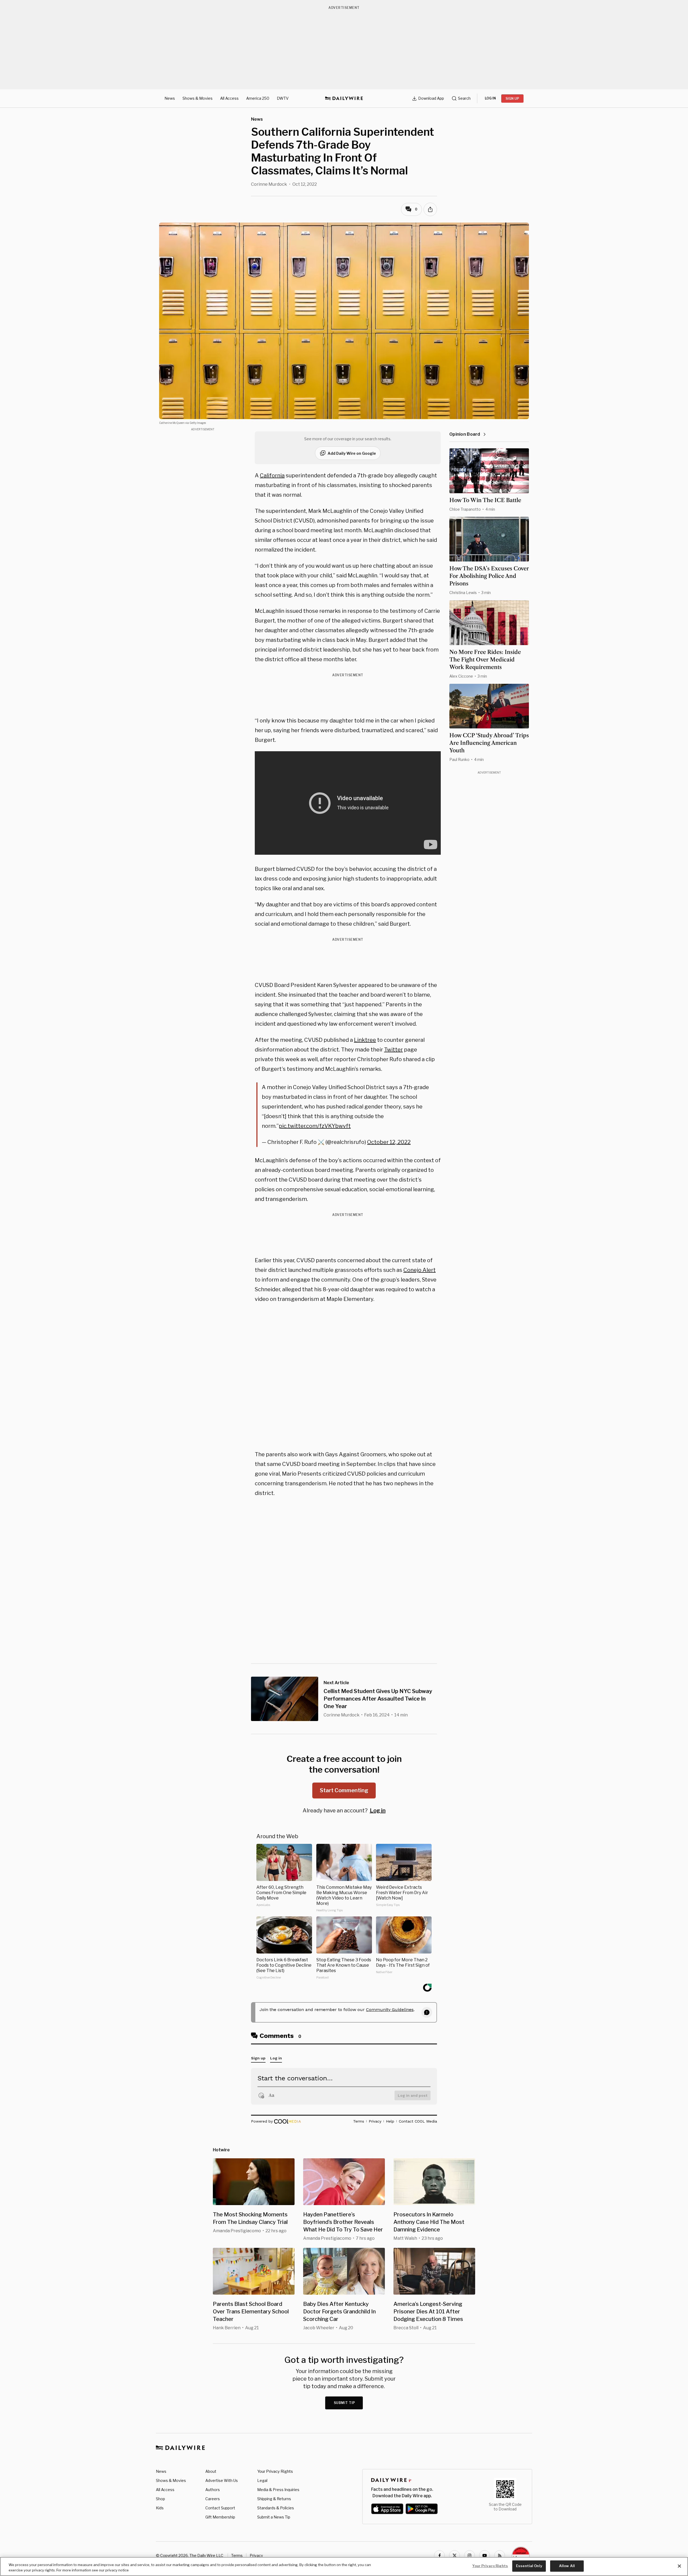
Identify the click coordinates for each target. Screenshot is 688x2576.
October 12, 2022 (389, 1142)
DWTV (283, 98)
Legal (262, 2480)
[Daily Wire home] (344, 98)
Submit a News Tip (274, 2517)
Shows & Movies (198, 98)
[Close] (679, 2566)
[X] (454, 2556)
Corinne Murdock (269, 184)
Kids (160, 2508)
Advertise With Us (222, 2480)
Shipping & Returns (274, 2499)
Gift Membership (220, 2517)
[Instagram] (470, 2556)
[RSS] (500, 2556)
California (272, 475)
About (211, 2471)
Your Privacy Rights (275, 2471)
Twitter (393, 1050)
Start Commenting (344, 1790)
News (170, 98)
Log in (378, 1811)
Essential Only (529, 2566)
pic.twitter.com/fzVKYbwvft (315, 1126)
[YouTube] (485, 2556)
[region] (344, 2566)
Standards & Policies (276, 2508)
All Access (229, 98)
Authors (213, 2490)
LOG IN (490, 98)
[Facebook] (439, 2556)
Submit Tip (345, 2403)
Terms (237, 2555)
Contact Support (220, 2508)
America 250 (258, 98)
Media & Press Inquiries (278, 2490)
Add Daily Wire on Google (352, 453)
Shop (160, 2499)
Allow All (567, 2566)
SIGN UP (512, 99)
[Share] (430, 209)
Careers (213, 2499)
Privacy (256, 2555)
